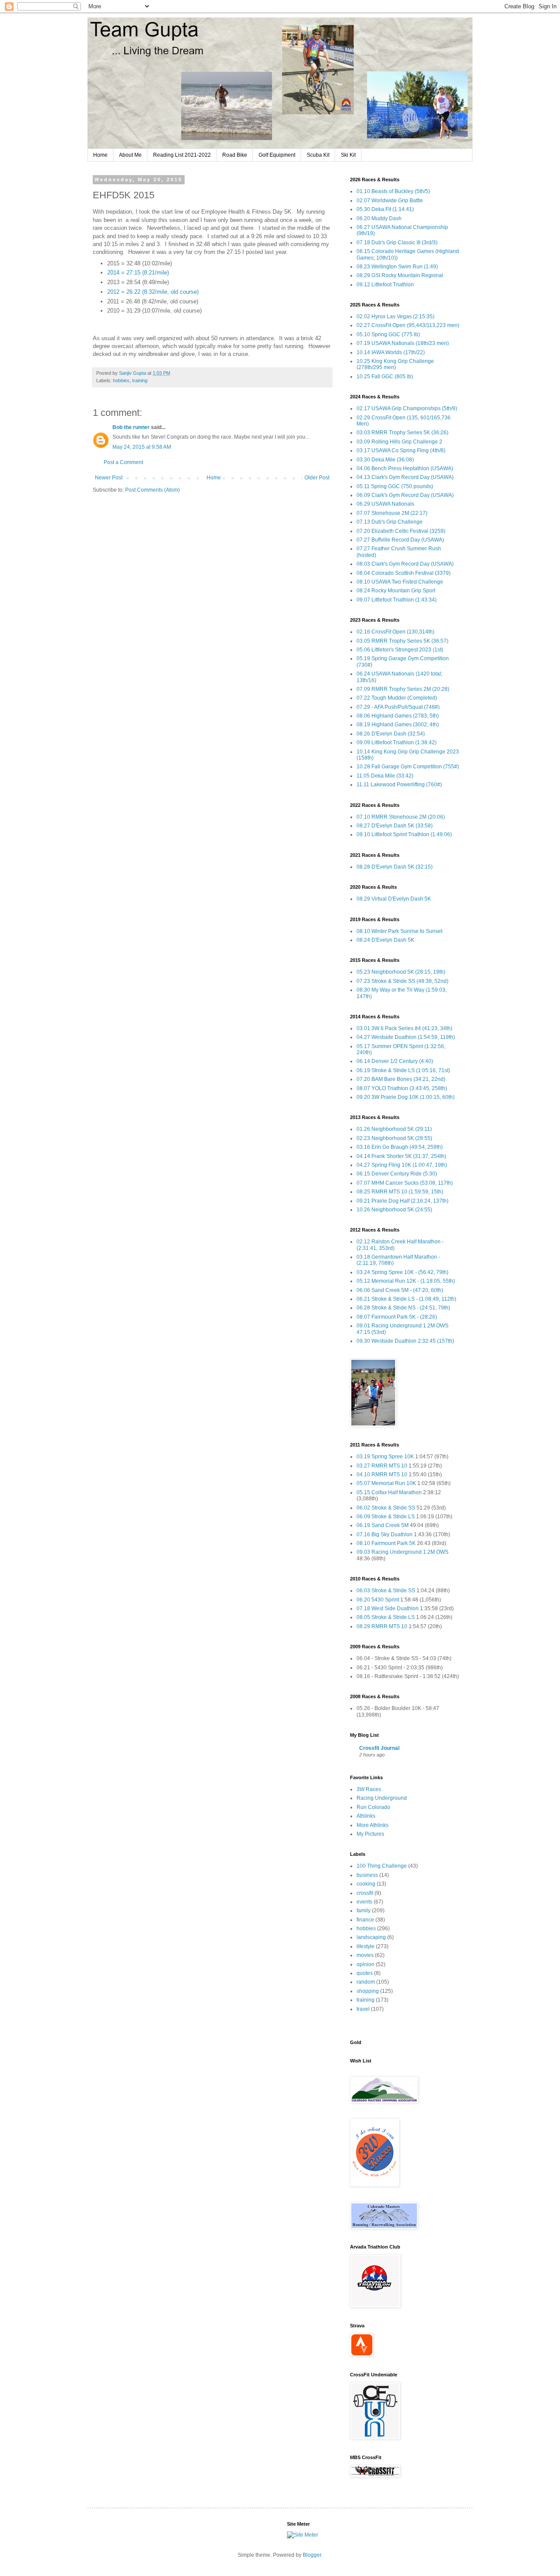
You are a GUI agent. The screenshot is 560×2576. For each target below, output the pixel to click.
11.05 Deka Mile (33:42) (385, 776)
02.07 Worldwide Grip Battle (390, 201)
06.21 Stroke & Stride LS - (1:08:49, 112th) (406, 1299)
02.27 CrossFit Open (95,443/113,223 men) (408, 325)
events (364, 1902)
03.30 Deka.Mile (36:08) (385, 460)
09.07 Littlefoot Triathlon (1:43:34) (397, 600)
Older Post (317, 478)
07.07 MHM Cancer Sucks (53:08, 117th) (405, 1183)
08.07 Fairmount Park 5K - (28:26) (397, 1317)
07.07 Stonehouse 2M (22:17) (392, 513)
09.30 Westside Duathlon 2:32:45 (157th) (405, 1341)
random (366, 1982)
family (364, 1911)
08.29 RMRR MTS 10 (382, 1626)
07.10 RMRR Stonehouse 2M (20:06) (401, 817)
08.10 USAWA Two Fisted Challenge (400, 582)
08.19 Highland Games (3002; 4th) (398, 725)
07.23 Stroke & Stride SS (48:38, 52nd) (402, 981)
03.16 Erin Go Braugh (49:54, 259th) (400, 1147)
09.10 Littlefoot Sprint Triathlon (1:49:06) (404, 834)
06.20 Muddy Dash (379, 218)
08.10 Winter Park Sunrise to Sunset (399, 931)
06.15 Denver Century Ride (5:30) (397, 1174)
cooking (366, 1884)
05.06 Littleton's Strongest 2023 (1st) (400, 650)
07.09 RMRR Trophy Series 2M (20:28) (403, 689)
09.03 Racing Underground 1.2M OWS (402, 1552)
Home (100, 155)
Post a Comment (123, 462)
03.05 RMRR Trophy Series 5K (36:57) (402, 641)
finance (365, 1920)
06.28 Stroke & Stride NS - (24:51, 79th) (403, 1308)
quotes (365, 1973)
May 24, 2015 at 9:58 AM (142, 447)
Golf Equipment (277, 155)
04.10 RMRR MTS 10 (382, 1475)
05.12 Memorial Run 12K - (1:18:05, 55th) (406, 1281)
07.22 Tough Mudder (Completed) (397, 698)
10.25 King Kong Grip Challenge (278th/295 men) (395, 364)
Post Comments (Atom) (152, 490)
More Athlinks (373, 1825)
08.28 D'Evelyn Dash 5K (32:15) (395, 867)
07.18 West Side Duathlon (388, 1608)
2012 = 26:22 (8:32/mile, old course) (153, 292)
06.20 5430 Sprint (378, 1600)
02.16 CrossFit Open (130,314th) (395, 632)
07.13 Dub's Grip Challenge (390, 522)
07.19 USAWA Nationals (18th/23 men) (403, 343)
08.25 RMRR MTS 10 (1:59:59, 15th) (400, 1192)
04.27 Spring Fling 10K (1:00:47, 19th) (402, 1165)
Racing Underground (382, 1798)
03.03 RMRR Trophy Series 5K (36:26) (402, 433)
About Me (130, 155)
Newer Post (109, 478)
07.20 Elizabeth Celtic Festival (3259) (401, 531)
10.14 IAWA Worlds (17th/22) (391, 352)
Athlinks (366, 1816)
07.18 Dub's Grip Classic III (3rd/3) (397, 243)
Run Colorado (373, 1807)
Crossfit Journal (379, 1748)
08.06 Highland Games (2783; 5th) (398, 716)
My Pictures (370, 1834)
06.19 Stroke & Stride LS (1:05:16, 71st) (403, 1070)
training (140, 380)
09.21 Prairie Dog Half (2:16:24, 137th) (402, 1201)
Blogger (312, 2555)
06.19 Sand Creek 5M (383, 1525)
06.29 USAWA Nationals (385, 504)
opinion (366, 1964)
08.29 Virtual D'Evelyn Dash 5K (394, 899)
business (367, 1875)
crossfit (365, 1893)
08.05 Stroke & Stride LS (386, 1617)
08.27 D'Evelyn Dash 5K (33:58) (395, 826)
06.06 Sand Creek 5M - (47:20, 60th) (400, 1290)
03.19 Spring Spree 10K (385, 1457)
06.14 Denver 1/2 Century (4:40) (395, 1061)
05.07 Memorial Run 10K (386, 1483)
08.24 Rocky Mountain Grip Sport (396, 591)
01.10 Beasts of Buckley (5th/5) (393, 191)
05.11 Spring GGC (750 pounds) (395, 486)
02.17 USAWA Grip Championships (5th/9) (407, 408)
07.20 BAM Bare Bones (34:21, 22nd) (401, 1079)
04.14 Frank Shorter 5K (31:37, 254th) (401, 1156)
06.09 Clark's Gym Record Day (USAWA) (405, 495)
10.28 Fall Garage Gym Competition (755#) (408, 767)
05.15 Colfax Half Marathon (389, 1492)
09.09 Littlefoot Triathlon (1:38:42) (397, 743)
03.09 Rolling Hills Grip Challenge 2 (399, 442)
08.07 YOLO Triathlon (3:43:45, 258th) (402, 1088)
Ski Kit (348, 155)
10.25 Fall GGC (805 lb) (385, 377)
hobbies (121, 380)
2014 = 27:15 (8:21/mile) (138, 273)
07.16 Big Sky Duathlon (385, 1534)
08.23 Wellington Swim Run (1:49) (397, 267)
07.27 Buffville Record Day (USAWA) (400, 540)
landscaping (371, 1937)
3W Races (369, 1789)
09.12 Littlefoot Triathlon (385, 285)
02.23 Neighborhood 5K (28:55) (394, 1138)
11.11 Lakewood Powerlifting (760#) (399, 785)
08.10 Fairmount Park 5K (386, 1543)
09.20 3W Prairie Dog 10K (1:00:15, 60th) (406, 1097)
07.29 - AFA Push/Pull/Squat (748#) (398, 707)
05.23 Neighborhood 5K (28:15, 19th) (401, 972)
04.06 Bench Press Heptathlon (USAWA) (405, 468)
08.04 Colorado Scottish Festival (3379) (404, 573)
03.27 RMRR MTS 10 (382, 1466)
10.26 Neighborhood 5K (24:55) (394, 1210)
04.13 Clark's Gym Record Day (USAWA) (405, 477)
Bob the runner (131, 427)
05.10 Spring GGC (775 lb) (388, 334)
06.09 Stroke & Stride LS (386, 1517)
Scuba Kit (318, 155)
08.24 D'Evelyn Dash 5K (385, 940)
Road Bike (235, 155)
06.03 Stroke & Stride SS (386, 1591)
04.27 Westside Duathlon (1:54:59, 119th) (406, 1037)
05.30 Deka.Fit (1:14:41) (385, 209)
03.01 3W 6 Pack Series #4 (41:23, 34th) (404, 1028)
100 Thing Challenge (382, 1866)
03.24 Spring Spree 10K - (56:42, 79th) (402, 1272)
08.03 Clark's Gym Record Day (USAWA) (405, 564)
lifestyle (366, 1946)
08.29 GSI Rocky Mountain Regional (400, 275)
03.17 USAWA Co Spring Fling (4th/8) (401, 450)
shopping (368, 1991)
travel (363, 2009)
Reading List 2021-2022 (182, 155)
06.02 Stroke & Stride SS (386, 1508)
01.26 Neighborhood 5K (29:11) (394, 1129)
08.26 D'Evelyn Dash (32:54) (391, 734)
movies (365, 1955)
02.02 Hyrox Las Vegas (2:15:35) (395, 317)
